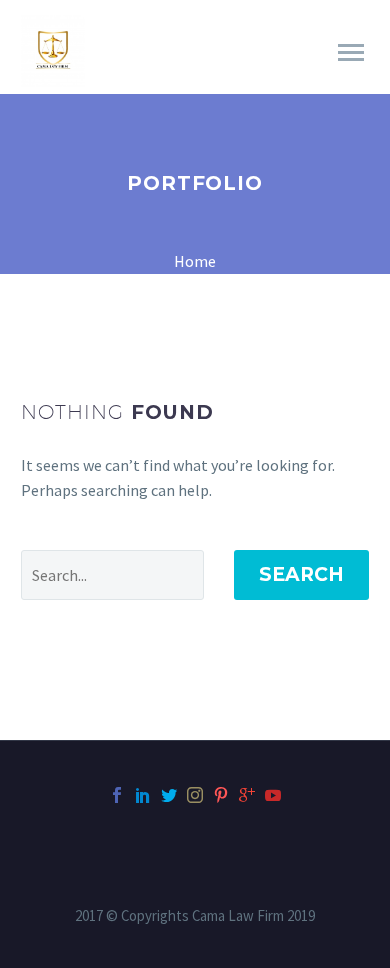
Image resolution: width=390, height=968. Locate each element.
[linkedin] (143, 795)
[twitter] (169, 795)
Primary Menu (351, 53)
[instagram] (195, 795)
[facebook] (117, 795)
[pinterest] (221, 795)
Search (301, 574)
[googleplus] (247, 795)
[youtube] (273, 795)
